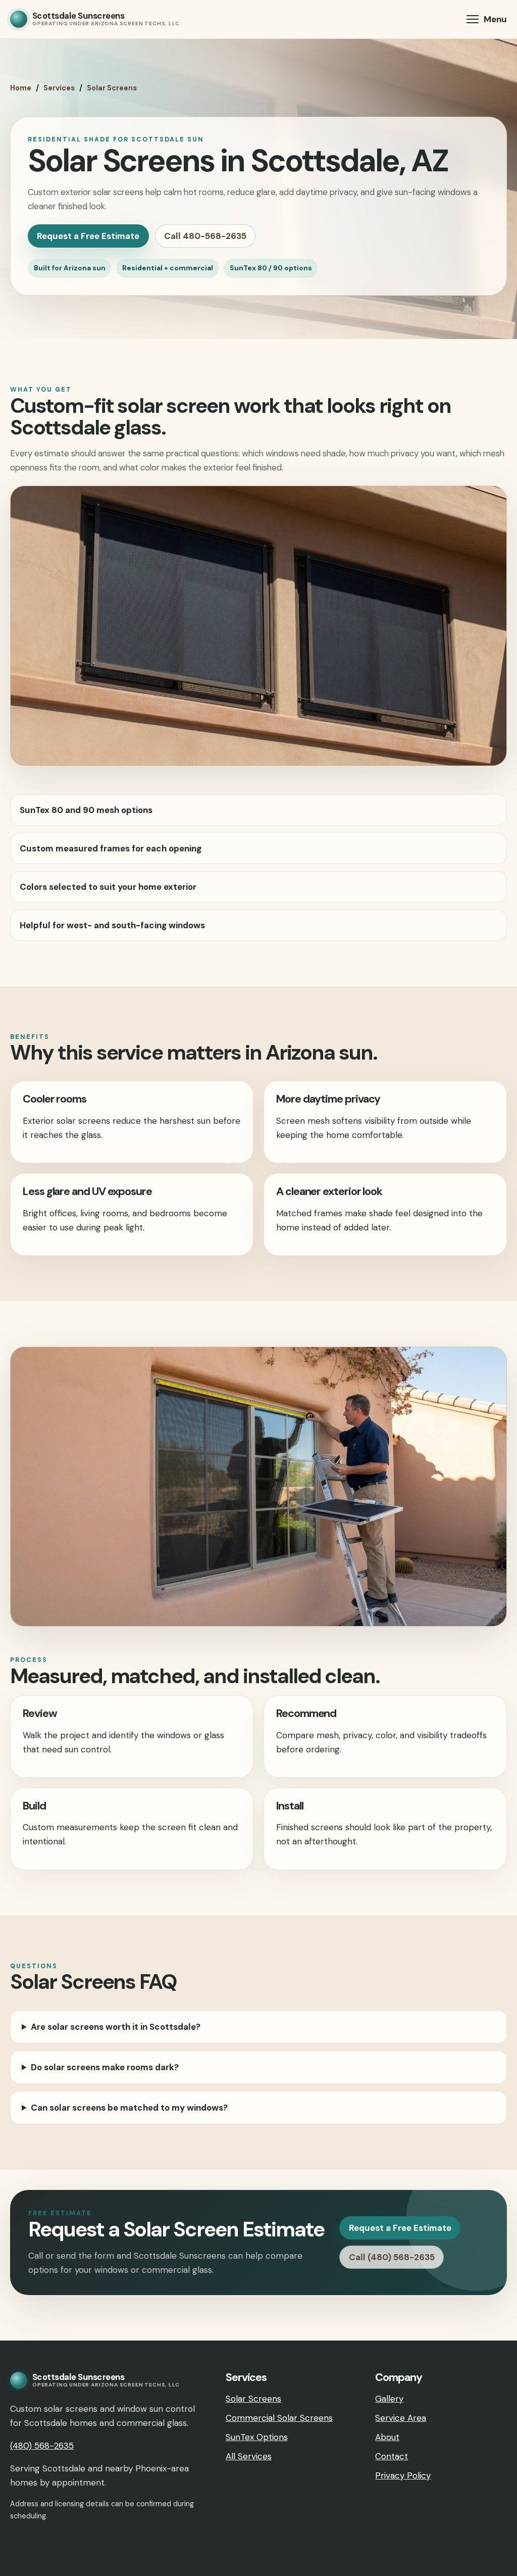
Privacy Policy (403, 2475)
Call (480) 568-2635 (392, 2257)
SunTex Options (257, 2437)
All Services (249, 2456)
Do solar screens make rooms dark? (105, 2067)
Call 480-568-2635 (205, 236)
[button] (487, 19)
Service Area (401, 2418)
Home (21, 88)
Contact (392, 2456)
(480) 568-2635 (42, 2446)
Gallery (389, 2399)
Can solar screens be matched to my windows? (129, 2108)
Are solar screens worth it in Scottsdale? (116, 2027)
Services (59, 88)
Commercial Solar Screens (279, 2418)
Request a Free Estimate (88, 236)
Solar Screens (112, 88)
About (387, 2437)
